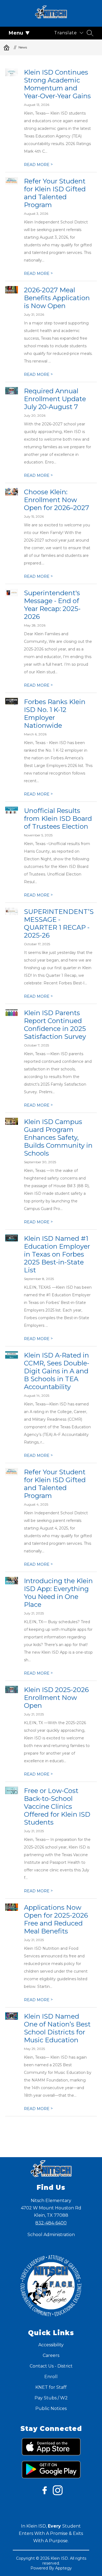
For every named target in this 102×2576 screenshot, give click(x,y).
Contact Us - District (51, 2366)
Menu (16, 33)
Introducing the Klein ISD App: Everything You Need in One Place (58, 1593)
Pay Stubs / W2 (51, 2398)
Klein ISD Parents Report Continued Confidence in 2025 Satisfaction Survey (55, 1025)
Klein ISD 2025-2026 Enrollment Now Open (56, 1698)
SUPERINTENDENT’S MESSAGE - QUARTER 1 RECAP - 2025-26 (59, 923)
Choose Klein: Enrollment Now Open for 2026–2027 (57, 500)
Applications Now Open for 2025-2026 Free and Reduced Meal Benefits (56, 1919)
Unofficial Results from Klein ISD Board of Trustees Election (58, 819)
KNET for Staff (51, 2387)
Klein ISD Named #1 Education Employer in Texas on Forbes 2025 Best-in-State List (57, 1254)
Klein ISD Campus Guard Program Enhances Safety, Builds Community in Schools (58, 1137)
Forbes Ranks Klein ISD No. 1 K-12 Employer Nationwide (55, 714)
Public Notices (51, 2408)
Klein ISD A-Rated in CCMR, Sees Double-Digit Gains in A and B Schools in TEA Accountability (57, 1371)
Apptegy (64, 2568)
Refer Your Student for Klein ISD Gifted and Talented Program (55, 193)
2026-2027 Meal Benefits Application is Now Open (57, 298)
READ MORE (38, 165)
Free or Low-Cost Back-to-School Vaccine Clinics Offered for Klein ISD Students (57, 1806)
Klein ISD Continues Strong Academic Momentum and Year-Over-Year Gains (57, 84)
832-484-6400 (51, 2223)
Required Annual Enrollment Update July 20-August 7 (55, 399)
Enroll (51, 2377)
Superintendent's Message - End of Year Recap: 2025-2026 (52, 605)
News (23, 47)
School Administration (51, 2235)
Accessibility (51, 2345)
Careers (51, 2355)
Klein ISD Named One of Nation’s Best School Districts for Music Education (57, 2028)
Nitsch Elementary (7, 47)
